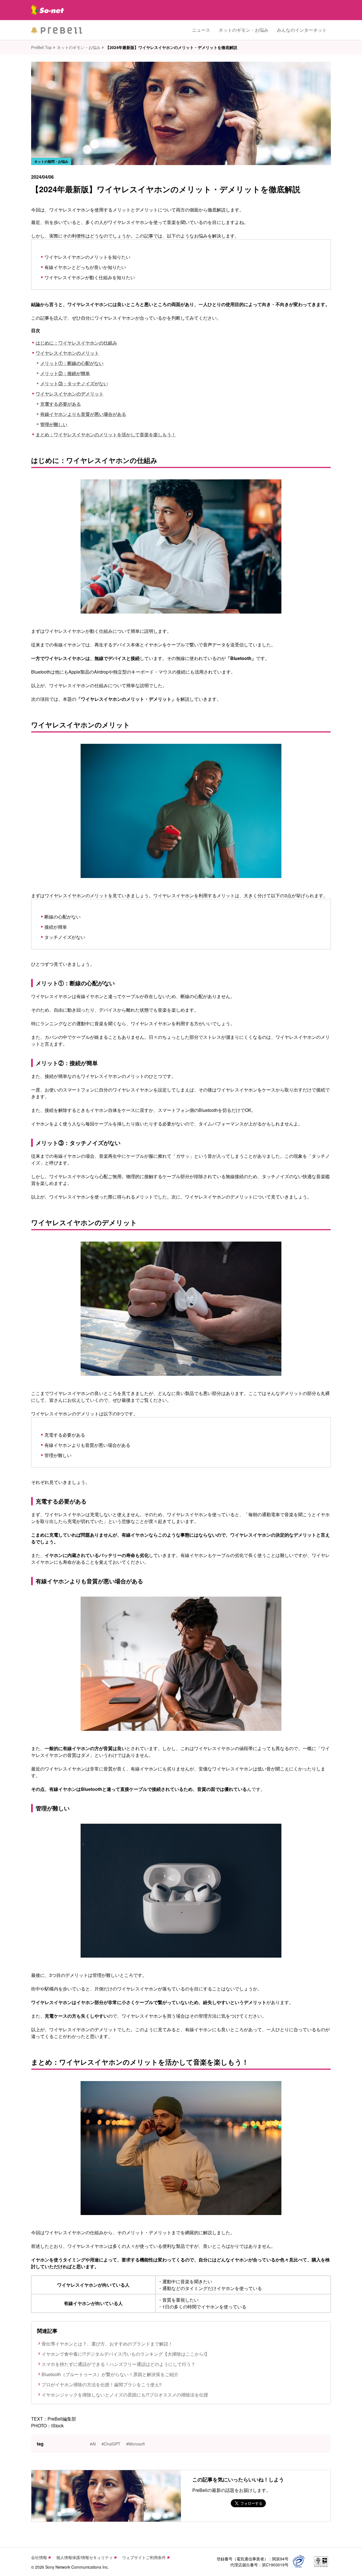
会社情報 (39, 2557)
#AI (93, 2444)
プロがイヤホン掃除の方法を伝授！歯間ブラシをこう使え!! (102, 2384)
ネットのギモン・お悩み (244, 30)
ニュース (201, 30)
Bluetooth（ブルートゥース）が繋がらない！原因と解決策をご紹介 (110, 2374)
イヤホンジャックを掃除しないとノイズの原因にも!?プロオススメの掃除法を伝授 (125, 2395)
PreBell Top (41, 47)
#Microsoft (135, 2444)
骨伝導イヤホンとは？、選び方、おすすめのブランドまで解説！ (107, 2344)
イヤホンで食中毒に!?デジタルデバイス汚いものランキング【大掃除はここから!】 (125, 2354)
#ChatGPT (111, 2444)
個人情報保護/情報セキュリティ (85, 2557)
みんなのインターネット (302, 30)
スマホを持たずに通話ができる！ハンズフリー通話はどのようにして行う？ (118, 2364)
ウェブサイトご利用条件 (144, 2557)
